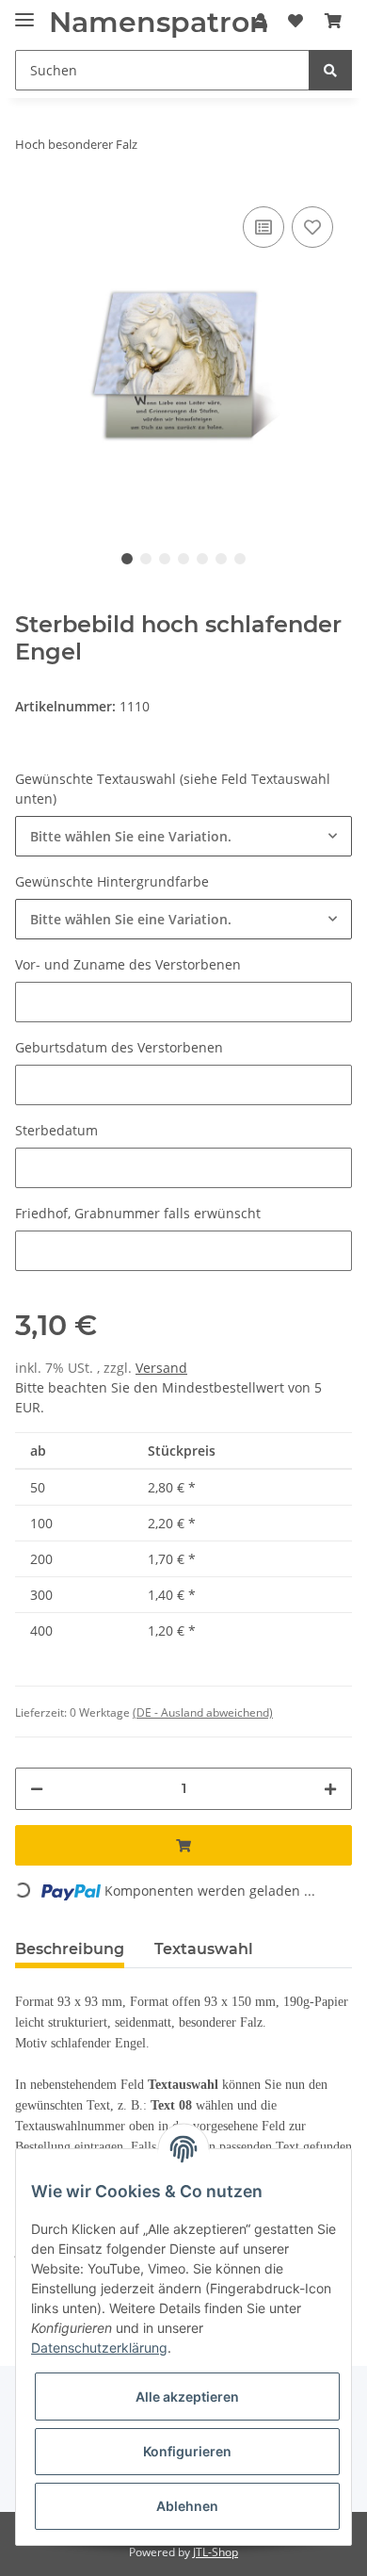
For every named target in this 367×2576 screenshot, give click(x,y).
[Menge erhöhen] (330, 1789)
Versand (161, 1368)
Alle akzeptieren (187, 2397)
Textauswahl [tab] (204, 1949)
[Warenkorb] (333, 21)
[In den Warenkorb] (183, 1845)
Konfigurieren (187, 2451)
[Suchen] (330, 70)
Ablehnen (187, 2506)
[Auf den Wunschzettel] (312, 227)
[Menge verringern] (37, 1789)
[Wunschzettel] (295, 21)
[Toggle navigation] (24, 12)
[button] (183, 836)
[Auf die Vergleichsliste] (263, 227)
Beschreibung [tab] (70, 1949)
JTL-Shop (215, 2552)
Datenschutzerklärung (99, 2348)
